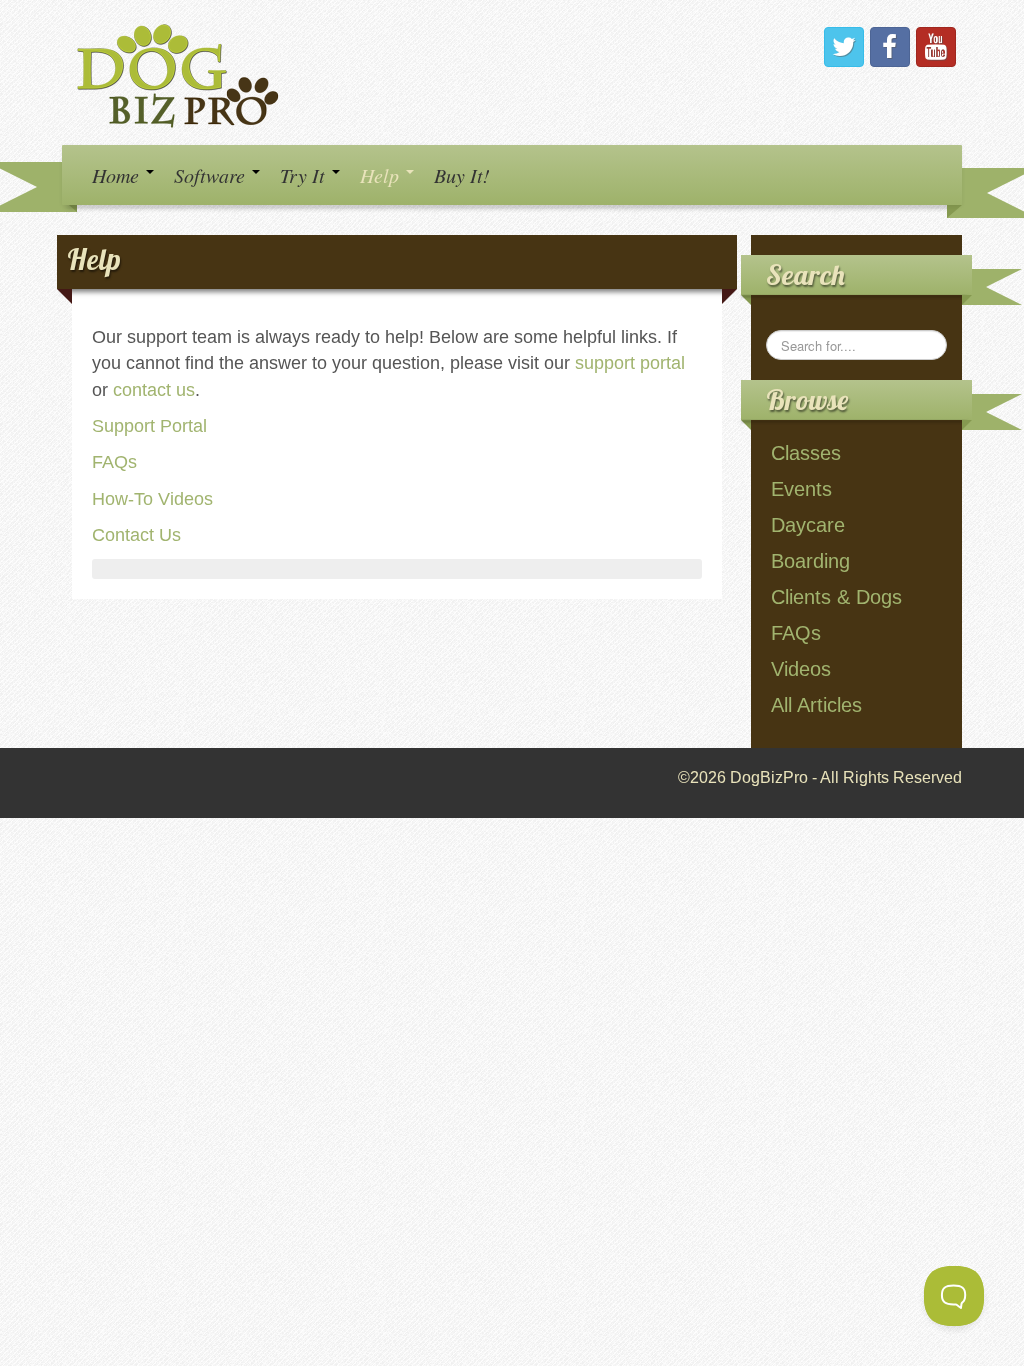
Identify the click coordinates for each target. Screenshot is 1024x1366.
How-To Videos (152, 499)
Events (801, 489)
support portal (630, 363)
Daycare (808, 525)
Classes (806, 453)
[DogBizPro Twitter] (844, 47)
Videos (801, 669)
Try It (305, 175)
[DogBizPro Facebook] (890, 47)
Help (382, 175)
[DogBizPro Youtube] (936, 47)
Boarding (810, 561)
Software (212, 175)
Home (118, 175)
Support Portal (149, 426)
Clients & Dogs (836, 597)
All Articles (816, 705)
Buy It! (462, 175)
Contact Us (136, 535)
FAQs (114, 462)
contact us (154, 390)
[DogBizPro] (181, 71)
